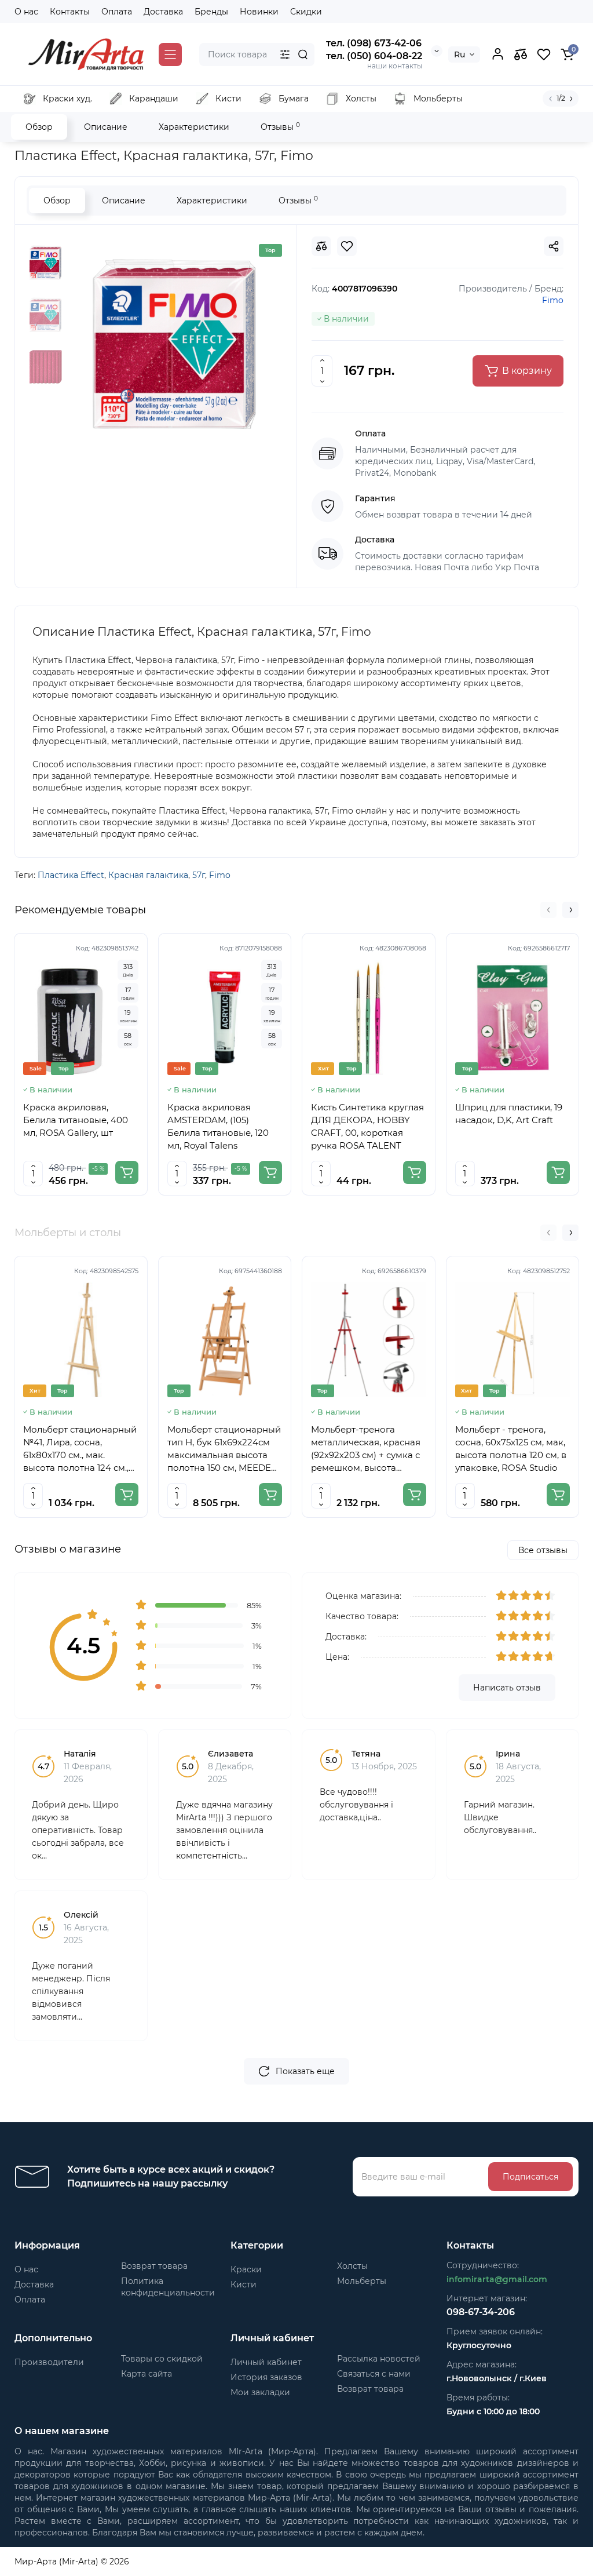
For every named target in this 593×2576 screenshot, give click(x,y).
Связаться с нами (374, 2374)
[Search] (303, 54)
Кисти (244, 2284)
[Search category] (285, 54)
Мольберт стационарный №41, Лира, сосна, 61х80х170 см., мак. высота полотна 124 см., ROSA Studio (80, 1449)
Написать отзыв (507, 1688)
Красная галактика (148, 875)
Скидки (306, 12)
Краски (246, 2269)
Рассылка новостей (379, 2359)
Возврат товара (154, 2266)
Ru (460, 54)
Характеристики (194, 127)
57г (199, 875)
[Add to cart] (127, 1172)
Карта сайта (147, 2374)
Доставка (163, 12)
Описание (106, 127)
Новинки (259, 12)
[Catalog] (170, 54)
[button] (548, 910)
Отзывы (280, 127)
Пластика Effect (71, 875)
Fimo (220, 875)
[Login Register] (497, 54)
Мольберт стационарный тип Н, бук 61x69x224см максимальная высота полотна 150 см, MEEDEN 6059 (224, 1449)
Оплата (117, 12)
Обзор (39, 127)
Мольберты (362, 2281)
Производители (49, 2362)
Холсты (352, 2266)
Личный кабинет (266, 2362)
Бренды (211, 12)
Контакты (70, 12)
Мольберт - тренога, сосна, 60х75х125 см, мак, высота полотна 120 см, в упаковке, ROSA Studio (511, 1449)
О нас (26, 12)
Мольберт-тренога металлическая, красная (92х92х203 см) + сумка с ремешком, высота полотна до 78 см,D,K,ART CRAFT (366, 1449)
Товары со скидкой (162, 2359)
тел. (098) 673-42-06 (374, 43)
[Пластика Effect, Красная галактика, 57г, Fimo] (174, 344)
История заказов (266, 2377)
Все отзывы (543, 1550)
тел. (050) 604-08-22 (374, 56)
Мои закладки (260, 2392)
